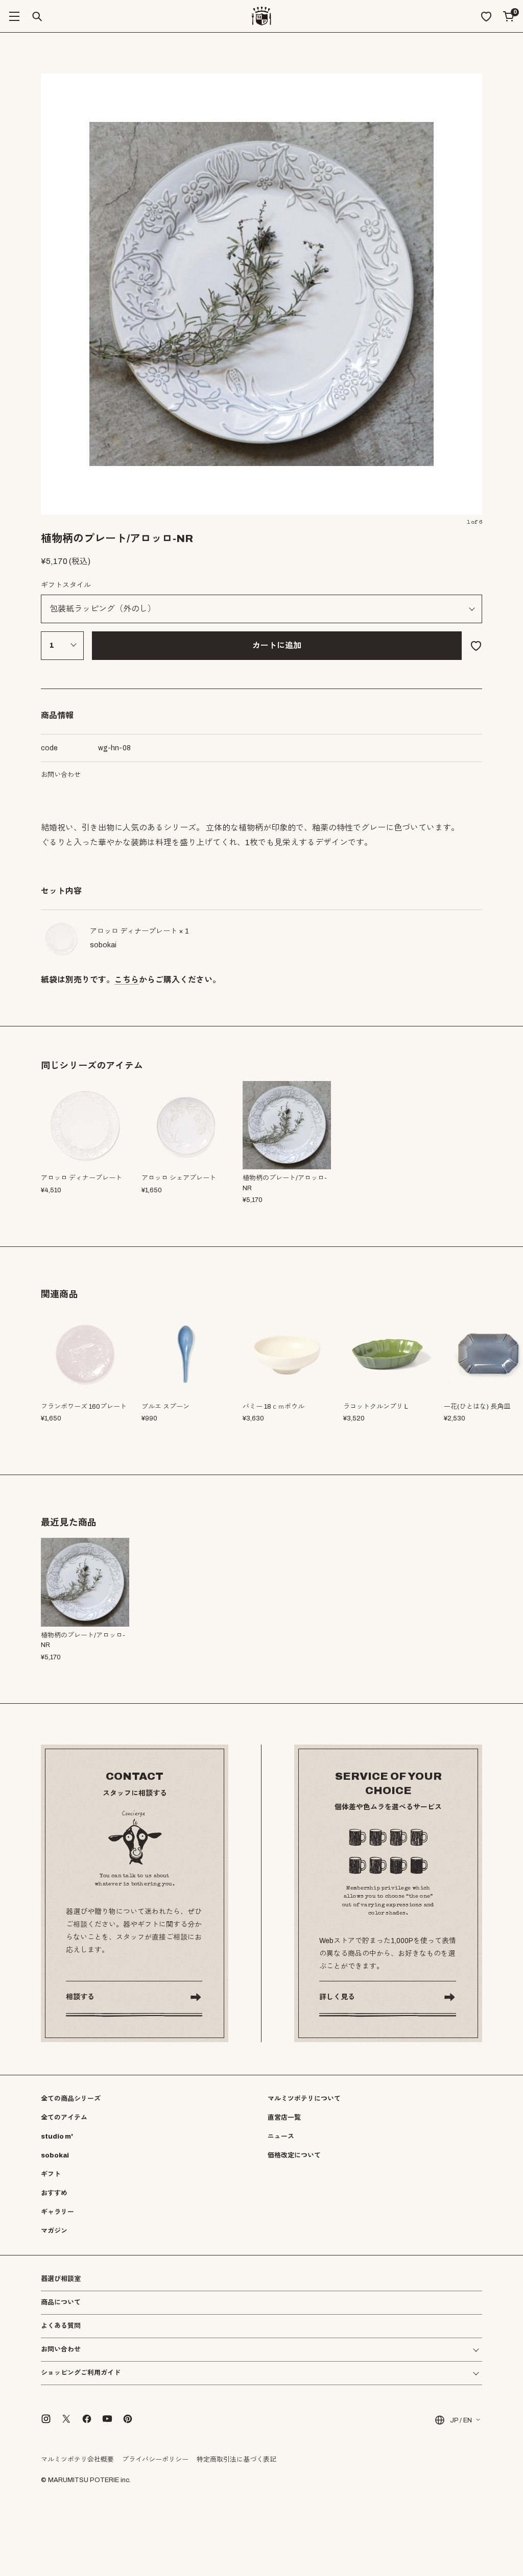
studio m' (57, 2137)
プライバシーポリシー (155, 2460)
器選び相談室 (61, 2279)
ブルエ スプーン (165, 1407)
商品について (61, 2302)
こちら (127, 980)
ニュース (281, 2137)
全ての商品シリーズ (71, 2099)
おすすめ (54, 2193)
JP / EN (461, 2420)
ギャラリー (57, 2212)
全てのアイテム (64, 2118)
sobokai (55, 2155)
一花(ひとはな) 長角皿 (477, 1407)
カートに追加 (277, 645)
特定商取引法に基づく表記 (236, 2460)
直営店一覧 (284, 2118)
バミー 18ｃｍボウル (274, 1407)
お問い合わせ (61, 775)
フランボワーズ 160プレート (84, 1407)
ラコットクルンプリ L (376, 1407)
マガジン (54, 2231)
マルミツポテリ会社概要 (77, 2460)
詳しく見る (337, 1997)
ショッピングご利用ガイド (81, 2373)
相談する (80, 1997)
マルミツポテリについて (304, 2099)
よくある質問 (61, 2326)
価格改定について (294, 2155)
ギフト (51, 2174)
